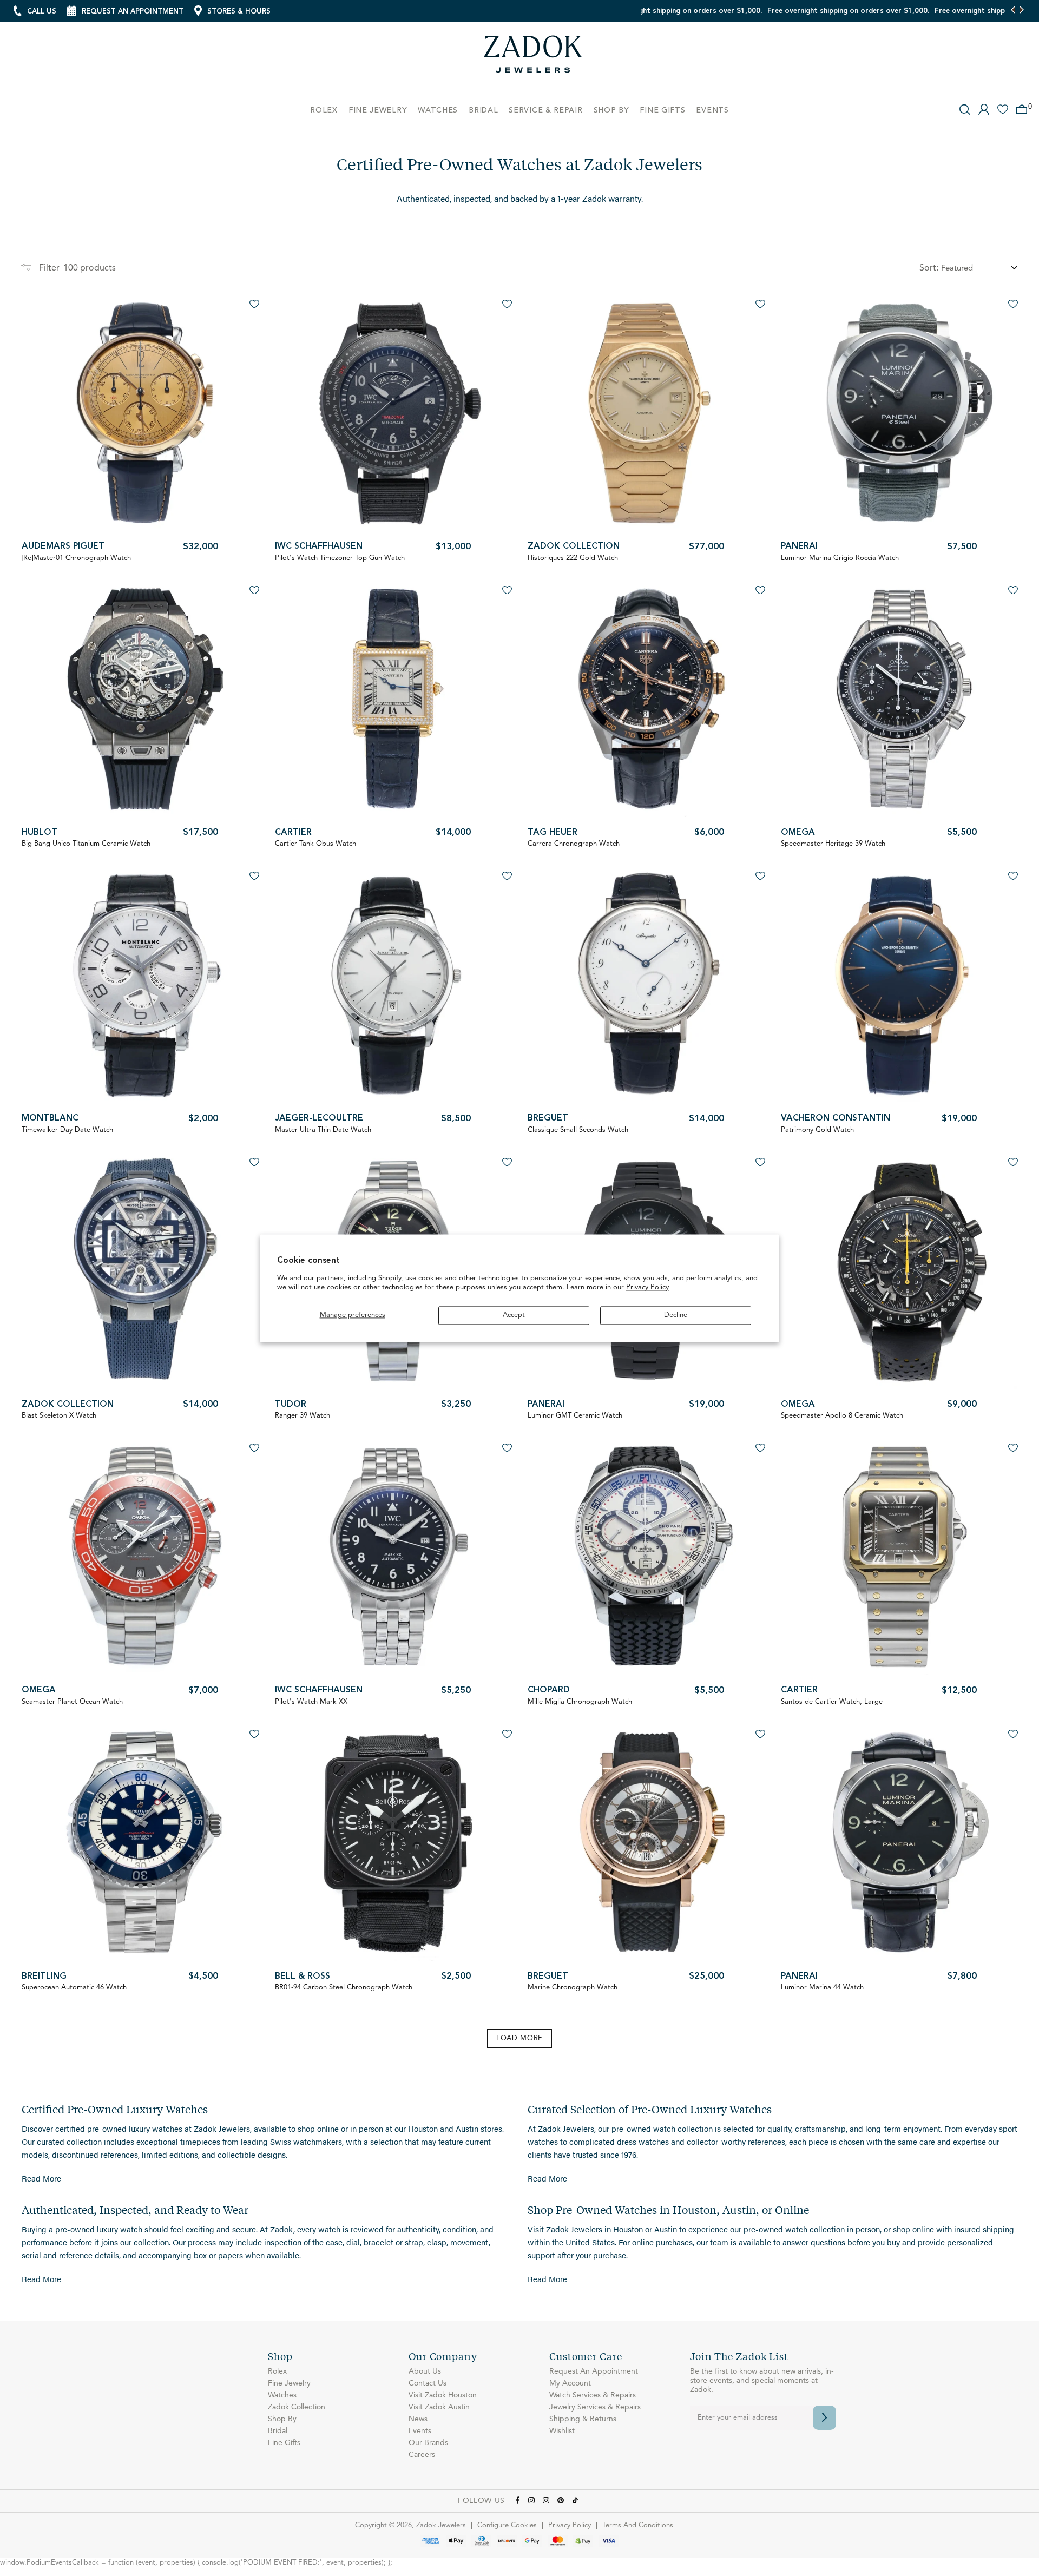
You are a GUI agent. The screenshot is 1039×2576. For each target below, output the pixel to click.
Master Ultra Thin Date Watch (323, 1130)
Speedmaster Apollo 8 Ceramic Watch (842, 1416)
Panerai (799, 546)
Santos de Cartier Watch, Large (832, 1702)
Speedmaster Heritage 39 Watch (833, 844)
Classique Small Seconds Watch (578, 1130)
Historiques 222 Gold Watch (573, 558)
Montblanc (50, 1118)
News (418, 2419)
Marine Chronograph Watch (573, 1988)
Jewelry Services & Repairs (595, 2407)
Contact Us (428, 2383)
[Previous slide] (1013, 11)
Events (420, 2431)
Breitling (44, 1977)
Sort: (929, 268)
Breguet (548, 1118)
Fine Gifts (284, 2443)
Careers (422, 2455)
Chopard (549, 1690)
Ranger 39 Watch (303, 1416)
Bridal (278, 2431)
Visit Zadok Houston (443, 2395)
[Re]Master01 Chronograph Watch (76, 558)
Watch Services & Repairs (593, 2395)
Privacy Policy (647, 1288)
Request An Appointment (594, 2371)
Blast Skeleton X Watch (59, 1416)
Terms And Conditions (638, 2525)
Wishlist (562, 2431)
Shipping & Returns (583, 2419)
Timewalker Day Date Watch (67, 1130)
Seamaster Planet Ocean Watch (72, 1702)
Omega (798, 833)
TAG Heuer (553, 833)
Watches (282, 2395)
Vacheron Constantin (836, 1118)
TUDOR (291, 1405)
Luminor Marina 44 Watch (822, 1988)
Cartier (293, 833)
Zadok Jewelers (533, 58)
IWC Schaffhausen (319, 546)
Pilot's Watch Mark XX (311, 1702)
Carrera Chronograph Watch (574, 844)
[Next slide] (1021, 11)
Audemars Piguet (63, 546)
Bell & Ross (303, 1977)
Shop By (282, 2419)
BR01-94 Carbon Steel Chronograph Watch (344, 1988)
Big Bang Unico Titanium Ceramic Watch (86, 844)
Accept (514, 1315)
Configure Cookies (507, 2525)
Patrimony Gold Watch (817, 1130)
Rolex (277, 2371)
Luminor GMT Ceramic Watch (575, 1416)
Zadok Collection (574, 546)
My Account (570, 2383)
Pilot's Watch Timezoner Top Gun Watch (340, 558)
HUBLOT (40, 833)
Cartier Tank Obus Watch (315, 844)
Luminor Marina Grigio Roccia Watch (840, 558)
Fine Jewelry (289, 2383)
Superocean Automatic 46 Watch (74, 1988)
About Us (425, 2371)
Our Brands (428, 2443)
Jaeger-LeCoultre (319, 1118)
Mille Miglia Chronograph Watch (580, 1702)
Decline (676, 1315)
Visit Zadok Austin (439, 2407)
